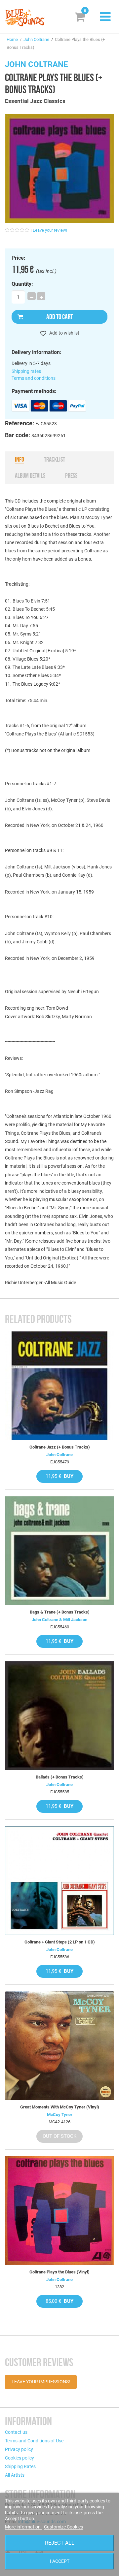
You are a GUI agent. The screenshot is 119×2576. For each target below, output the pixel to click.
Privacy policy (19, 2449)
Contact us (16, 2432)
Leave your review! (50, 230)
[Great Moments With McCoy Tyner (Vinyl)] (59, 2046)
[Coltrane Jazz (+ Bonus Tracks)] (59, 1386)
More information (23, 2527)
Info (20, 459)
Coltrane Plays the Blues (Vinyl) (59, 2272)
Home (12, 39)
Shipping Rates (20, 2466)
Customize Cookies (63, 2527)
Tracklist (55, 459)
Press (71, 475)
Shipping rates (26, 371)
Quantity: (22, 284)
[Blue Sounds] (25, 18)
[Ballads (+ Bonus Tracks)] (59, 1716)
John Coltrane (36, 39)
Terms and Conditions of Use (34, 2441)
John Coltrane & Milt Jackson (59, 1620)
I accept (60, 2561)
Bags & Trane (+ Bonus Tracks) (60, 1612)
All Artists (15, 2475)
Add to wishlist (64, 333)
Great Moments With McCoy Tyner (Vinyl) (60, 2107)
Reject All (60, 2543)
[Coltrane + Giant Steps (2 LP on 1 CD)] (59, 1881)
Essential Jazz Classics (35, 101)
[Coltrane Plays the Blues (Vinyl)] (59, 2211)
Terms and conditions (34, 378)
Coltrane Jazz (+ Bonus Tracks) (60, 1447)
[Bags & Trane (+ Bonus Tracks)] (59, 1551)
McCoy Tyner (60, 2115)
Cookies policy (20, 2458)
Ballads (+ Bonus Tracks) (60, 1777)
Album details (30, 475)
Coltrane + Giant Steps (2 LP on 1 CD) (60, 1942)
